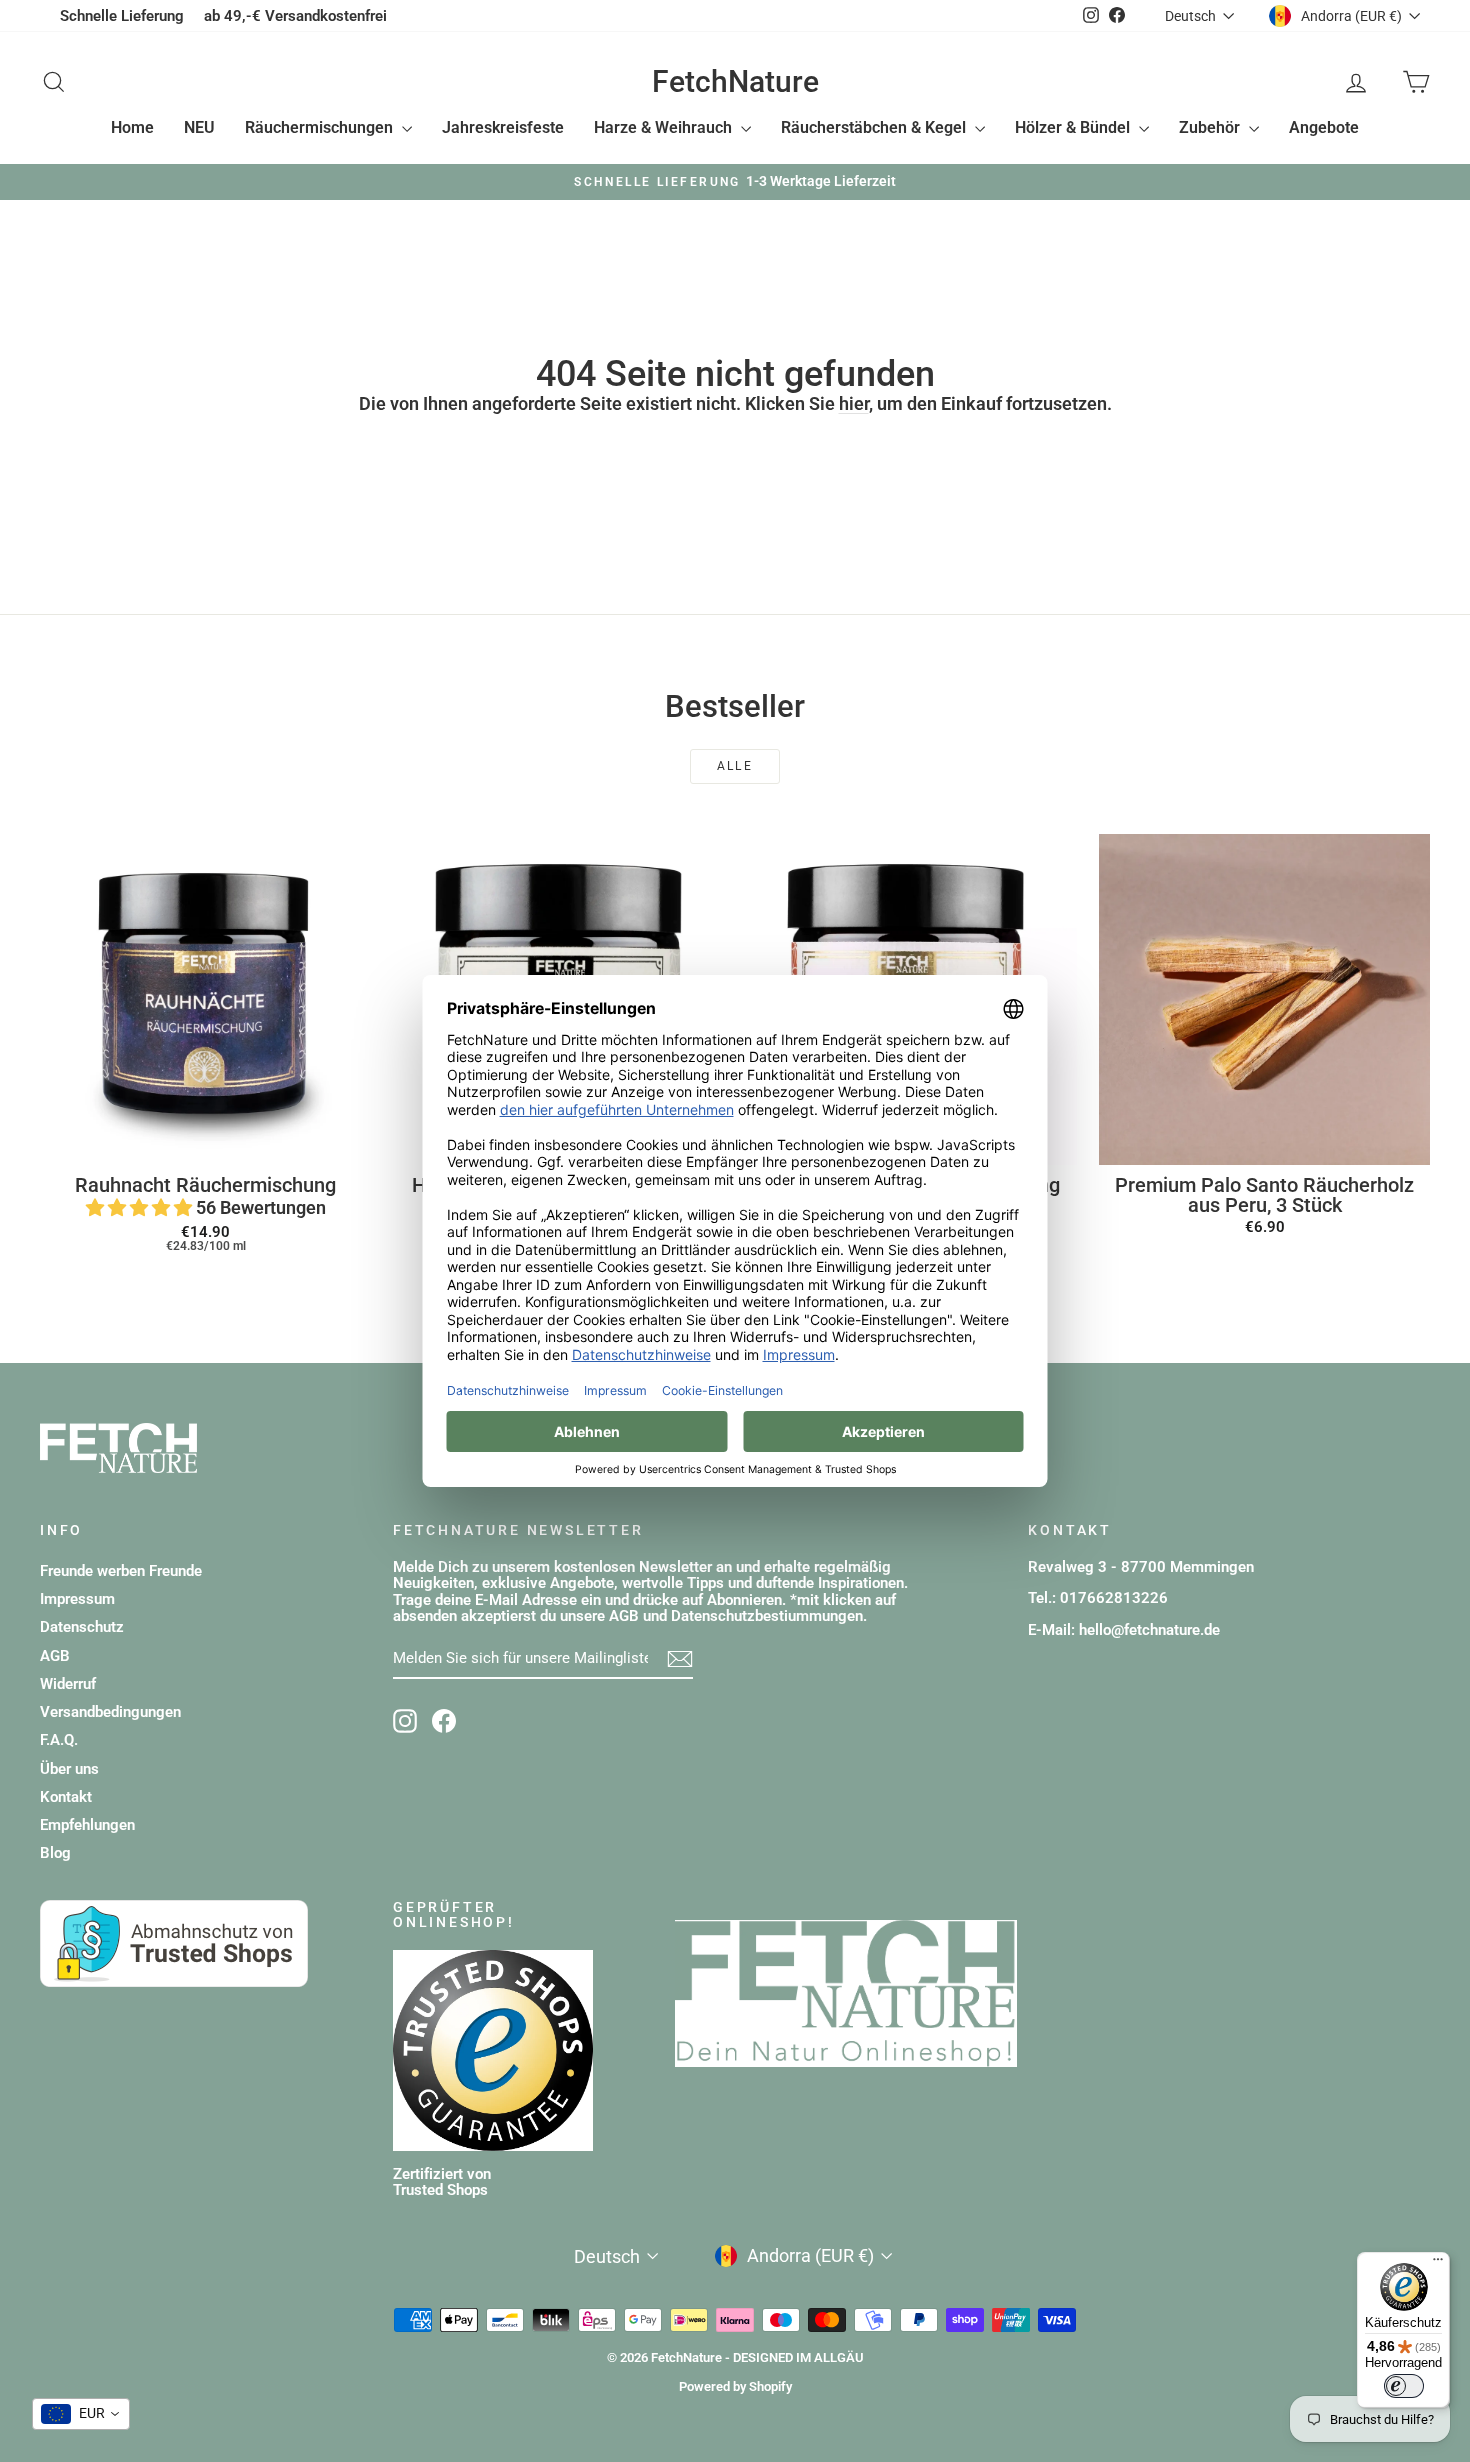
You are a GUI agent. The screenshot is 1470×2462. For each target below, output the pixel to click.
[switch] (1404, 2386)
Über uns (69, 1769)
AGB (55, 1656)
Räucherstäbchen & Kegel (875, 127)
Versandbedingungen (110, 1712)
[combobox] (81, 2414)
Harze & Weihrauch (665, 127)
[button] (141, 1207)
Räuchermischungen (321, 127)
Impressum (77, 1599)
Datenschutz (82, 1627)
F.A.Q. (59, 1740)
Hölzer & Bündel (1074, 127)
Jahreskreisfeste (503, 127)
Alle (735, 766)
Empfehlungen (87, 1825)
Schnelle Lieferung (122, 16)
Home (132, 127)
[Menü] (1438, 2264)
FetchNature (735, 81)
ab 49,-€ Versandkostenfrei (295, 16)
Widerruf (68, 1684)
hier (854, 403)
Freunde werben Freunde (121, 1571)
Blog (55, 1853)
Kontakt (66, 1797)
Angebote (1324, 127)
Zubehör (1211, 127)
